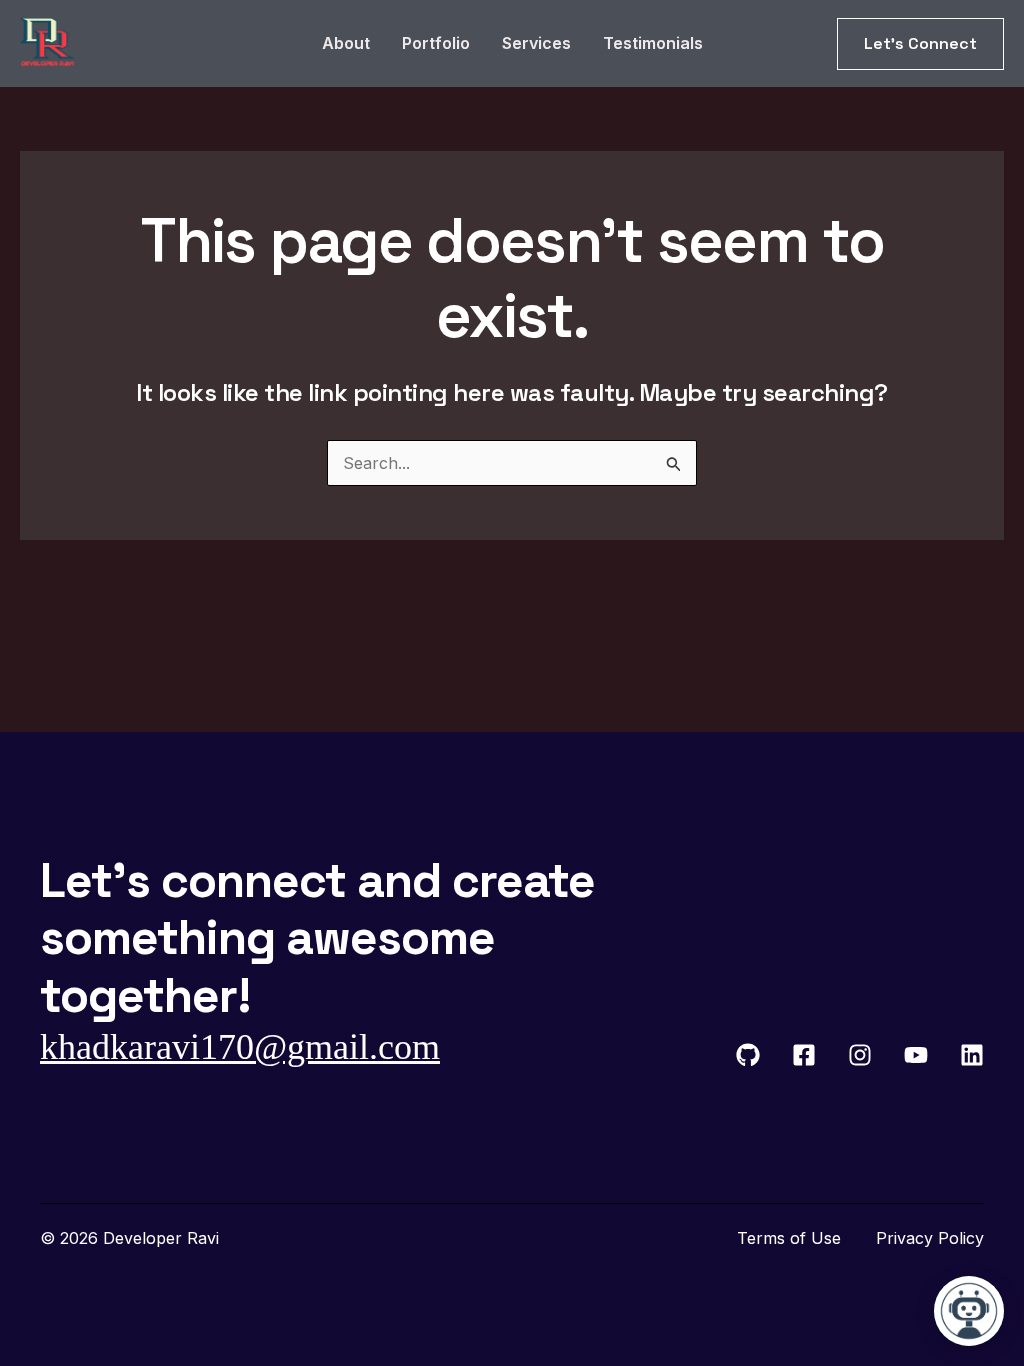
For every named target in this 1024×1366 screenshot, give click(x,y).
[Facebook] (804, 1055)
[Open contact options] (969, 1311)
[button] (920, 44)
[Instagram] (860, 1055)
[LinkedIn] (972, 1055)
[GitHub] (748, 1055)
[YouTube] (916, 1055)
